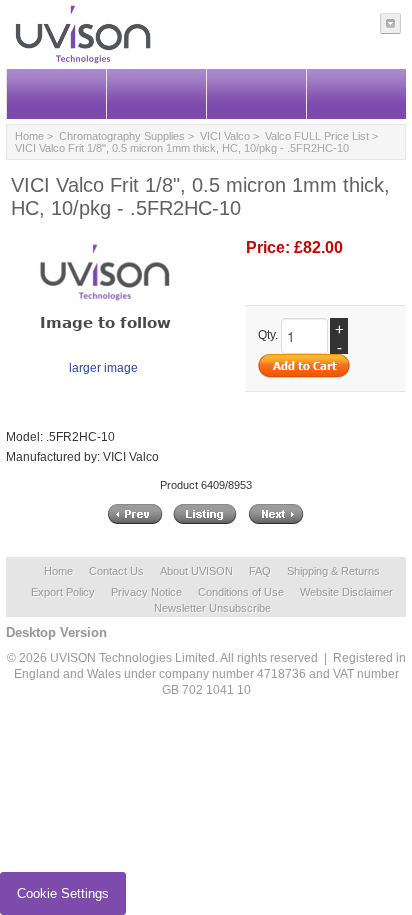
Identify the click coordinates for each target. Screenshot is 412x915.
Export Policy (63, 592)
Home (29, 136)
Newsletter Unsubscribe (212, 608)
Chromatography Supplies (122, 136)
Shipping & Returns (333, 571)
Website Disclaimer (346, 592)
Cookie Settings (63, 893)
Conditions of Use (241, 592)
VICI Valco (225, 136)
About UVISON (196, 571)
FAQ (260, 571)
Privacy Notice (146, 592)
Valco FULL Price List (317, 136)
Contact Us (116, 571)
